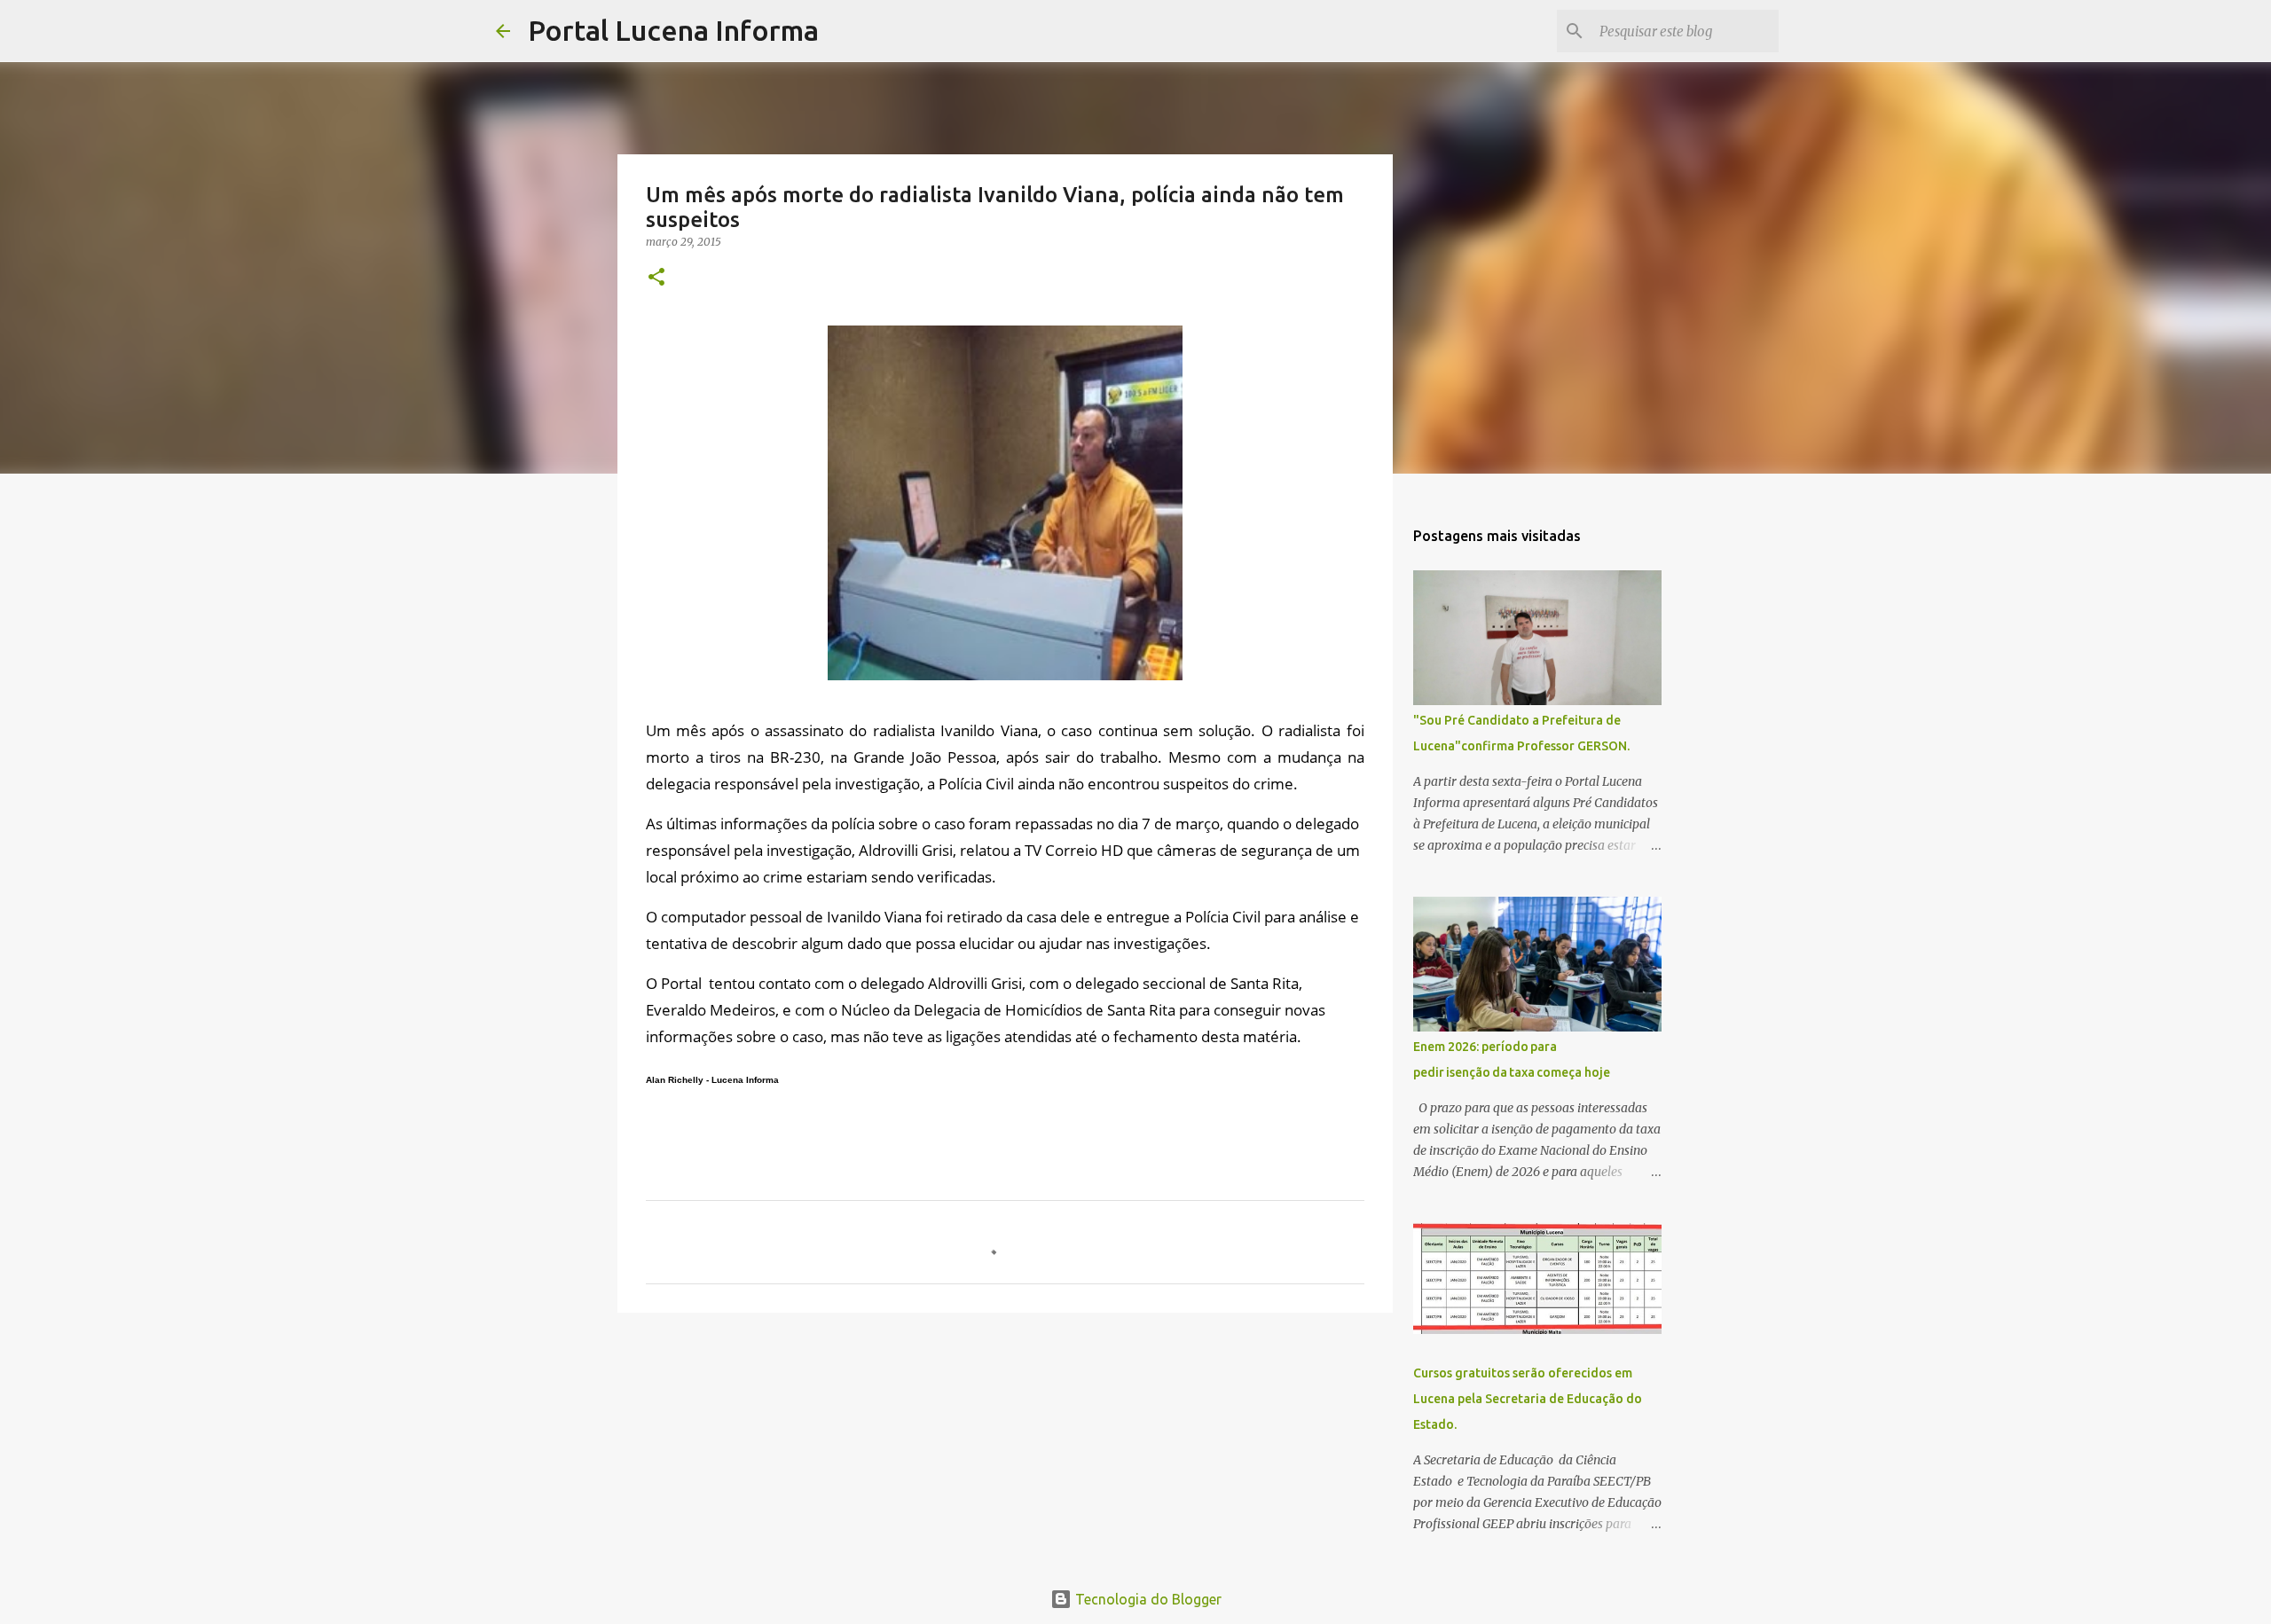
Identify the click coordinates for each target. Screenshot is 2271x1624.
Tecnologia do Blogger (1147, 1599)
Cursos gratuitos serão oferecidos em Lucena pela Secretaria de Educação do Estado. (1528, 1399)
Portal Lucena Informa (673, 30)
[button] (656, 278)
